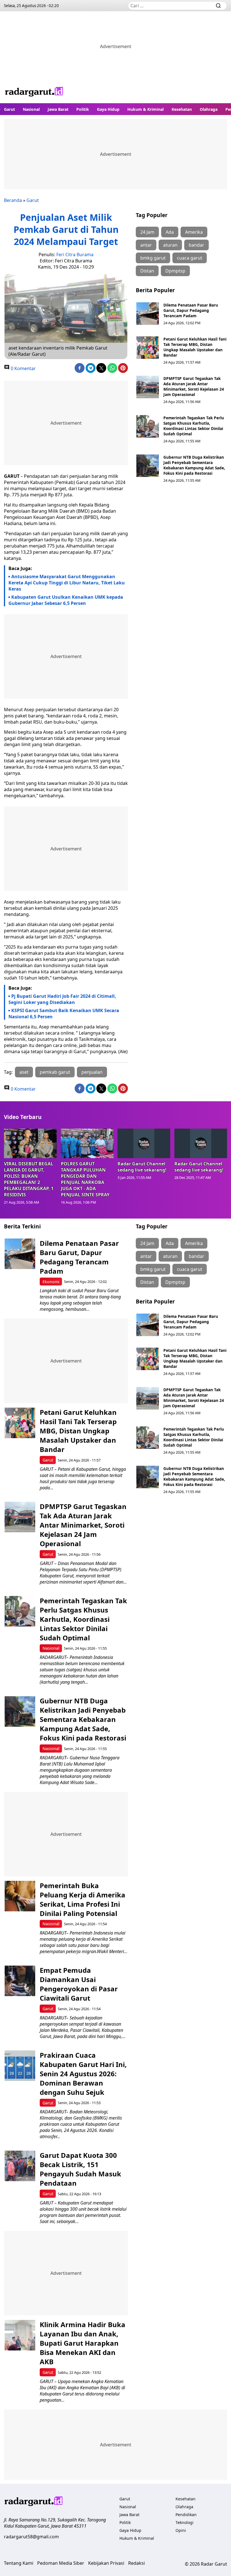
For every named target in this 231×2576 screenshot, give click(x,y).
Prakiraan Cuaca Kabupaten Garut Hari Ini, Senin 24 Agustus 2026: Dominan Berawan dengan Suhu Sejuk (83, 2074)
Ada (170, 232)
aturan (170, 245)
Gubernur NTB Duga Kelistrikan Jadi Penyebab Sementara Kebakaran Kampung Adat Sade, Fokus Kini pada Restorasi (194, 465)
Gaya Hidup (108, 109)
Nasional (31, 109)
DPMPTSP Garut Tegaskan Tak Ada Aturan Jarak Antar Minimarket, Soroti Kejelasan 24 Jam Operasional (194, 386)
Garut (9, 109)
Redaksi (136, 2563)
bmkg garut (153, 258)
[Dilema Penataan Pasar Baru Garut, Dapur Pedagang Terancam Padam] (148, 314)
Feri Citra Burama (75, 255)
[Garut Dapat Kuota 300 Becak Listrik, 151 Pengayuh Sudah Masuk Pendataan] (20, 2166)
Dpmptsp (175, 271)
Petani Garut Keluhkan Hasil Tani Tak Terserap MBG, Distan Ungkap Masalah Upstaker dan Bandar (195, 347)
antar (146, 245)
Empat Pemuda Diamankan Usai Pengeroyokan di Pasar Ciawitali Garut (79, 1984)
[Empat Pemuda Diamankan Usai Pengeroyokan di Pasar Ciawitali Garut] (20, 1981)
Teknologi (185, 2522)
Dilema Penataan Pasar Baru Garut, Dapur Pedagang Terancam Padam (191, 310)
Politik (83, 109)
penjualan (92, 1072)
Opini (181, 2530)
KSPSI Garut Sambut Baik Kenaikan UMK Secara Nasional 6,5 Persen (64, 1014)
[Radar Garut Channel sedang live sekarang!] (144, 1143)
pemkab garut (55, 1072)
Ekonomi (51, 1282)
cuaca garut (190, 258)
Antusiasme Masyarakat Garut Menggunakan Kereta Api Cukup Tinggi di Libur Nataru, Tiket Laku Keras (67, 583)
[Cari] (218, 6)
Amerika (194, 232)
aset (24, 1072)
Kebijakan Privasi (106, 2563)
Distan (147, 271)
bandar (196, 245)
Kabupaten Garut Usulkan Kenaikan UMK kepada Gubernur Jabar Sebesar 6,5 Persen (66, 600)
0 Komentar (23, 368)
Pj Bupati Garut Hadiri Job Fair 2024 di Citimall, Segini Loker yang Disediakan (62, 999)
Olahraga (209, 109)
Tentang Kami (19, 2563)
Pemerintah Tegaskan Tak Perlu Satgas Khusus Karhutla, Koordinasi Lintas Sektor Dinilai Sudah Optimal (194, 426)
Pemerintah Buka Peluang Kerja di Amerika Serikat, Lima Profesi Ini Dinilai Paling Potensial (83, 1899)
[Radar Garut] (34, 92)
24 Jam (147, 232)
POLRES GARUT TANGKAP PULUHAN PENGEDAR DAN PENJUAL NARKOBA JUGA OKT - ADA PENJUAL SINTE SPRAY (85, 1179)
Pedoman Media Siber (61, 2563)
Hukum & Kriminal (146, 109)
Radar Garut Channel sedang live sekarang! (142, 1167)
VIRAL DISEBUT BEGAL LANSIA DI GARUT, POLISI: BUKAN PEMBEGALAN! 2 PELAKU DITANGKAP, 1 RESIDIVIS (29, 1179)
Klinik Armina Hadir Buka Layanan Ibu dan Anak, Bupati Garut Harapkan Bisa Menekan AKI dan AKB (83, 2343)
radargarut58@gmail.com (31, 2537)
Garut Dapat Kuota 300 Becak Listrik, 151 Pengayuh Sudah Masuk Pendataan (80, 2169)
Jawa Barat (58, 109)
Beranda (13, 200)
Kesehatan (182, 109)
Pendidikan (186, 2515)
